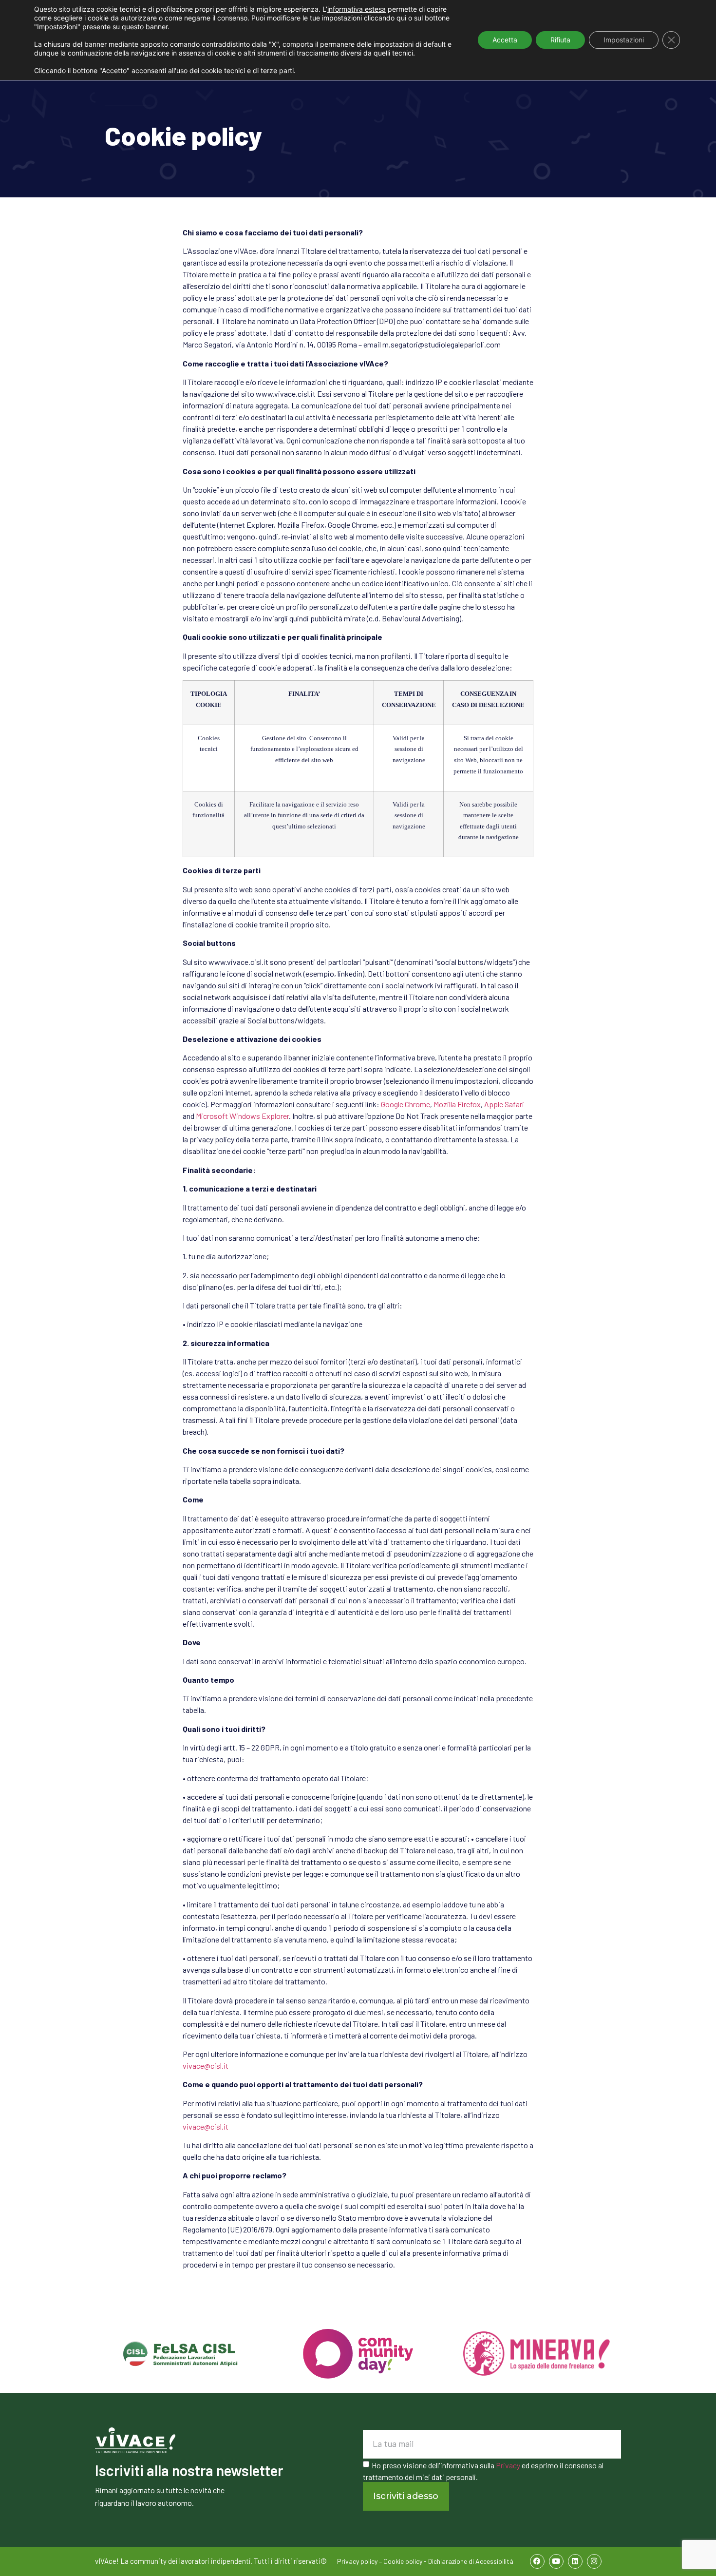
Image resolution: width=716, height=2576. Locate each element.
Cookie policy (403, 2561)
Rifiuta (560, 40)
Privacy (508, 2465)
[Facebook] (537, 2561)
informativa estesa (357, 9)
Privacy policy (357, 2561)
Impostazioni (624, 40)
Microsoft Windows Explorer (242, 1116)
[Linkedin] (575, 2561)
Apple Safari (504, 1104)
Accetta (505, 40)
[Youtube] (556, 2561)
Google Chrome (405, 1104)
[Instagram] (594, 2561)
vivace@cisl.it (206, 2066)
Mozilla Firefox (457, 1104)
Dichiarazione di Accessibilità (471, 2561)
